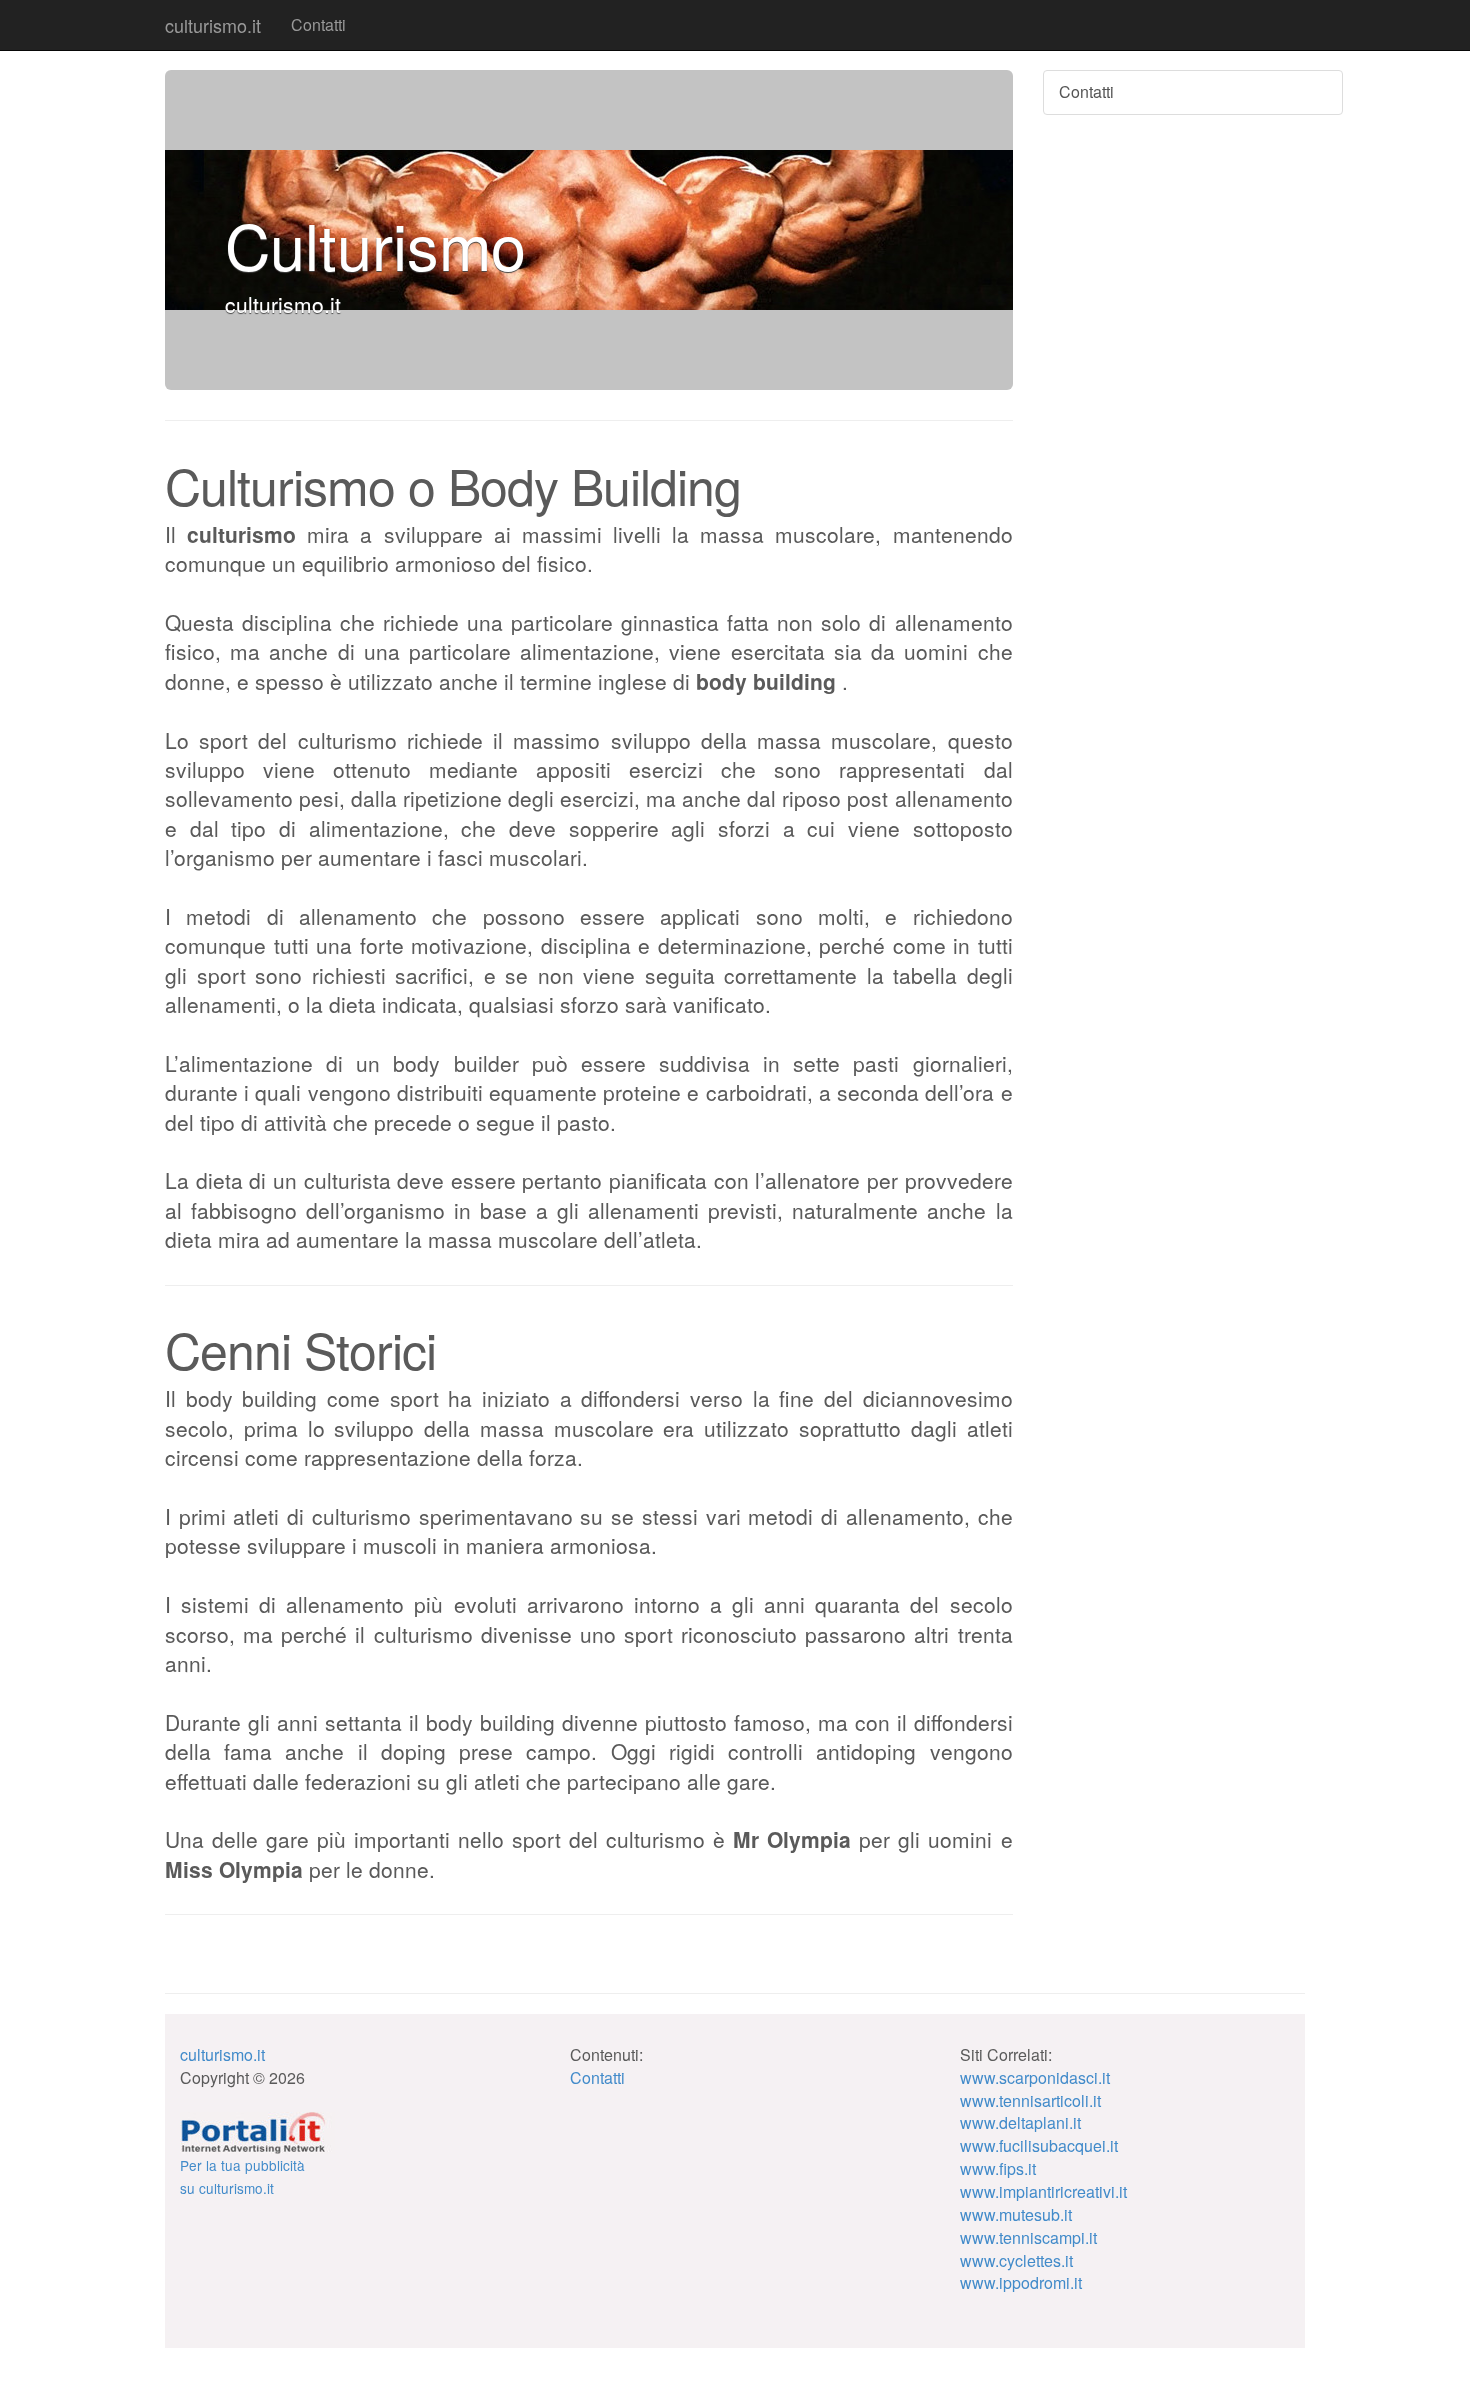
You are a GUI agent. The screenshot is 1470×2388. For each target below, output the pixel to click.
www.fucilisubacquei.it (1039, 2145)
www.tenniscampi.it (1028, 2237)
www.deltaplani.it (1020, 2122)
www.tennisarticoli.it (1030, 2100)
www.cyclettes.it (1016, 2260)
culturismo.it (213, 25)
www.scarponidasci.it (1035, 2077)
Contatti (318, 24)
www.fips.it (998, 2168)
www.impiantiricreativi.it (1043, 2191)
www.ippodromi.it (1021, 2282)
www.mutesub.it (1016, 2214)
